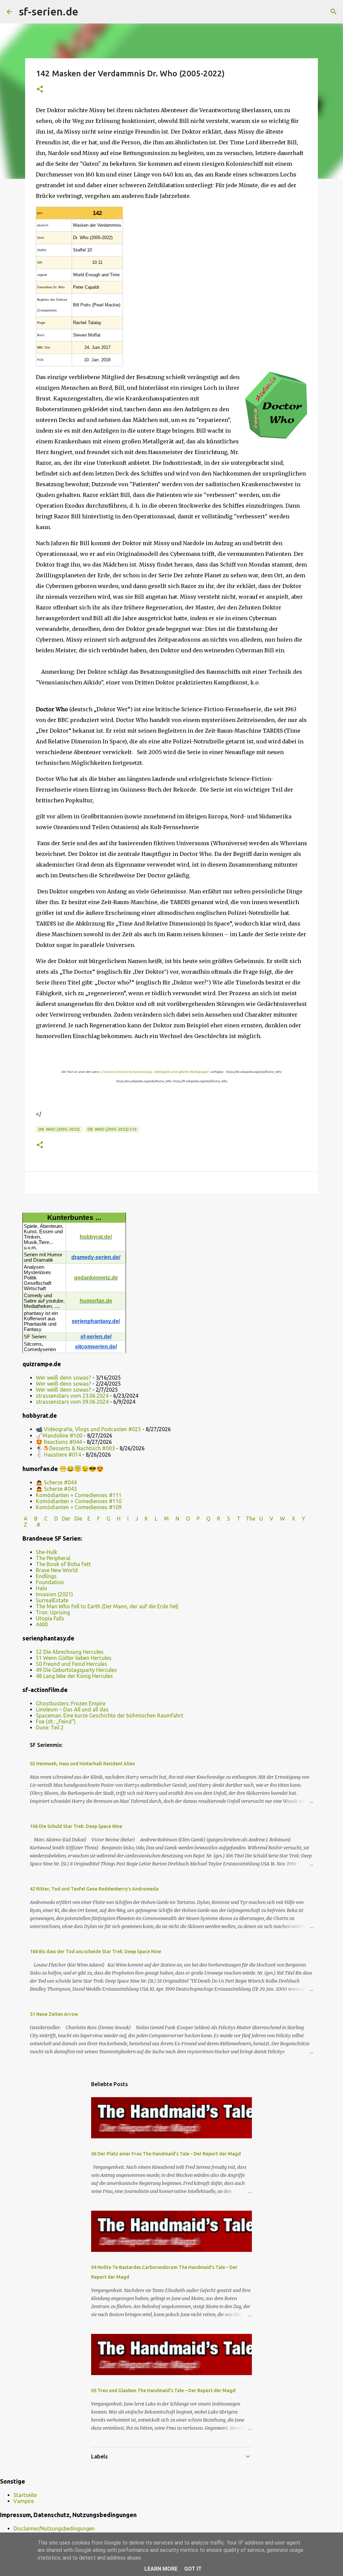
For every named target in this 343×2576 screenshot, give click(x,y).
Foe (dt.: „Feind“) (56, 1721)
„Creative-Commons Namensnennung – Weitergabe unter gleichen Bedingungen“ (155, 1072)
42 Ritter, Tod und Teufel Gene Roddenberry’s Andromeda (94, 1889)
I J (133, 1519)
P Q (204, 1519)
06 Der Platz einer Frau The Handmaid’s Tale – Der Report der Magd (166, 2154)
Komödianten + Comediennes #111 (79, 1495)
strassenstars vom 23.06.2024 (72, 1396)
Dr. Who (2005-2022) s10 (112, 1129)
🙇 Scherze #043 (56, 1489)
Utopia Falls (50, 1618)
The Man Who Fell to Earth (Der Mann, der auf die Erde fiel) (107, 1606)
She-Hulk (47, 1552)
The (251, 1519)
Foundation (50, 1582)
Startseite (25, 2495)
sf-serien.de (49, 11)
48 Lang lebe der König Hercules (74, 1676)
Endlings (46, 1576)
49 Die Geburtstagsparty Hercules (76, 1670)
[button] (40, 90)
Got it (193, 2569)
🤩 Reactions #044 (59, 1442)
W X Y (293, 1519)
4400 (42, 1624)
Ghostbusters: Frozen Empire (71, 1703)
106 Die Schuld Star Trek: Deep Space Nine (76, 1826)
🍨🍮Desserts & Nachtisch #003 (75, 1448)
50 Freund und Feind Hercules (72, 1664)
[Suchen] (88, 12)
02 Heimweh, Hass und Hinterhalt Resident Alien (82, 1764)
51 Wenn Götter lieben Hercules (74, 1658)
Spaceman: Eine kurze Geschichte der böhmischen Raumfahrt (110, 1715)
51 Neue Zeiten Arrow (54, 2014)
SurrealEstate (52, 1600)
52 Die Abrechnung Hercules (70, 1652)
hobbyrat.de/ (96, 1237)
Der (66, 1519)
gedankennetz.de (96, 1278)
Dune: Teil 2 (50, 1727)
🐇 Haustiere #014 (58, 1455)
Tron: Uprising (53, 1612)
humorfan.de (96, 1301)
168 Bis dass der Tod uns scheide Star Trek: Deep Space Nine (95, 1952)
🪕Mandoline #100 (59, 1436)
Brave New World (57, 1570)
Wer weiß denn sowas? (63, 1378)
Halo (42, 1588)
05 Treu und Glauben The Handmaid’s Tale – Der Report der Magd (163, 2390)
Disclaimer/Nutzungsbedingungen (54, 2528)
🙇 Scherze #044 (56, 1482)
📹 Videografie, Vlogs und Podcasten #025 (88, 1429)
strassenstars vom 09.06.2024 (72, 1402)
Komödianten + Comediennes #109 (79, 1507)
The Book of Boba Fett (63, 1564)
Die (78, 1519)
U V (267, 1519)
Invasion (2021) (54, 1594)
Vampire (24, 2501)
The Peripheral (53, 1558)
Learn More (161, 2569)
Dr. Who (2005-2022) (59, 1129)
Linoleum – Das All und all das (72, 1709)
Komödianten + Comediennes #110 (79, 1501)
